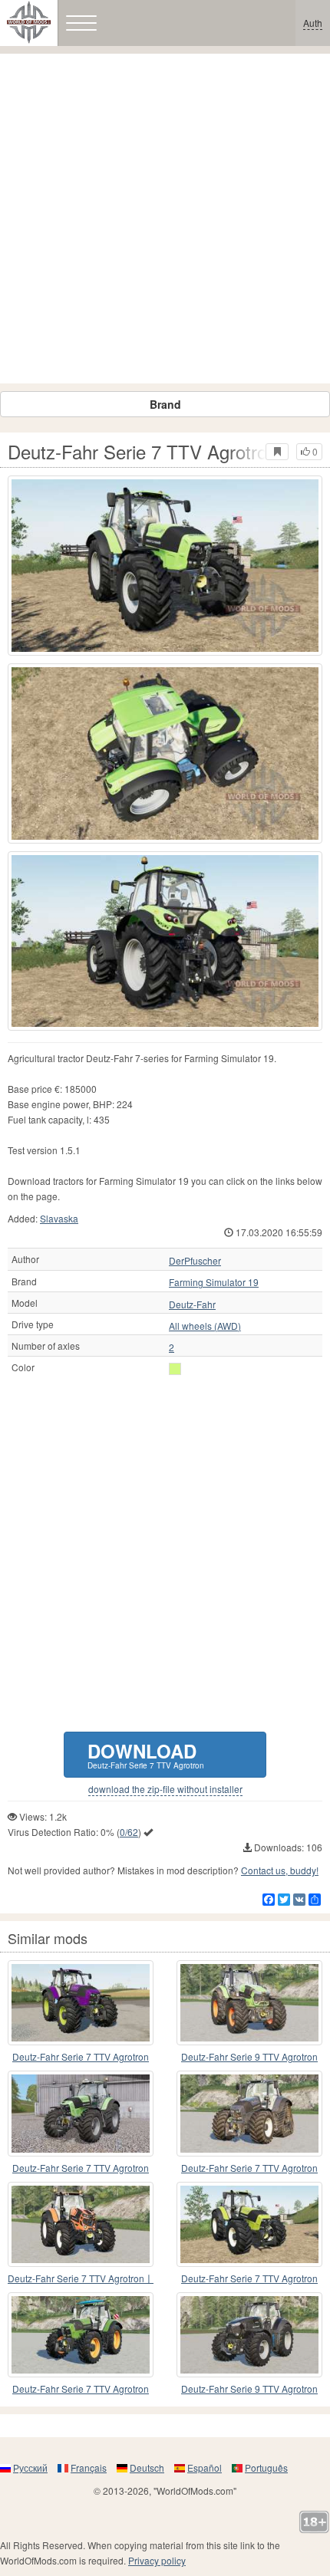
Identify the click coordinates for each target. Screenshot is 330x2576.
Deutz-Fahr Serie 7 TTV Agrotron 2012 (249, 2168)
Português (266, 2467)
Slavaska (59, 1218)
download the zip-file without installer (165, 1789)
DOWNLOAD (146, 1754)
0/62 (129, 1832)
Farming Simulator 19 (214, 1282)
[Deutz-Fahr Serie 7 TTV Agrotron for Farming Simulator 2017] (165, 566)
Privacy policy (157, 2560)
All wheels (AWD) (205, 1326)
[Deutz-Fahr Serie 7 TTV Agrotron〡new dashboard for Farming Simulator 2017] (81, 2224)
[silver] (175, 1369)
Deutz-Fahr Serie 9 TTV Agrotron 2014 (249, 2057)
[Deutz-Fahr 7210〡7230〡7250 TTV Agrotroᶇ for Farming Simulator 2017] (81, 2003)
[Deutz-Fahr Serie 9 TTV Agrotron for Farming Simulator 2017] (249, 2335)
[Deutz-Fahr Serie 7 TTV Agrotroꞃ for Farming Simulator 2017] (81, 2113)
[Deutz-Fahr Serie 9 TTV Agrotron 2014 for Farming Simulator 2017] (249, 2003)
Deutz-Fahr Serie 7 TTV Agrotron (81, 2056)
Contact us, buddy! (280, 1870)
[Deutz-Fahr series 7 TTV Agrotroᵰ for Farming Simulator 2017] (249, 2224)
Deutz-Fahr (192, 1304)
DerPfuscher (195, 1261)
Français (89, 2467)
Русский (30, 2467)
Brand (165, 404)
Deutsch (147, 2467)
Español (205, 2467)
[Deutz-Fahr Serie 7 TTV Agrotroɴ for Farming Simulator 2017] (81, 2335)
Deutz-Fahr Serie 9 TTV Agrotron (249, 2388)
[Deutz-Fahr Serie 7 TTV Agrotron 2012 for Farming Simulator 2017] (249, 2113)
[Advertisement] (165, 219)
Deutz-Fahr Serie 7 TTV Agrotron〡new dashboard (81, 2279)
